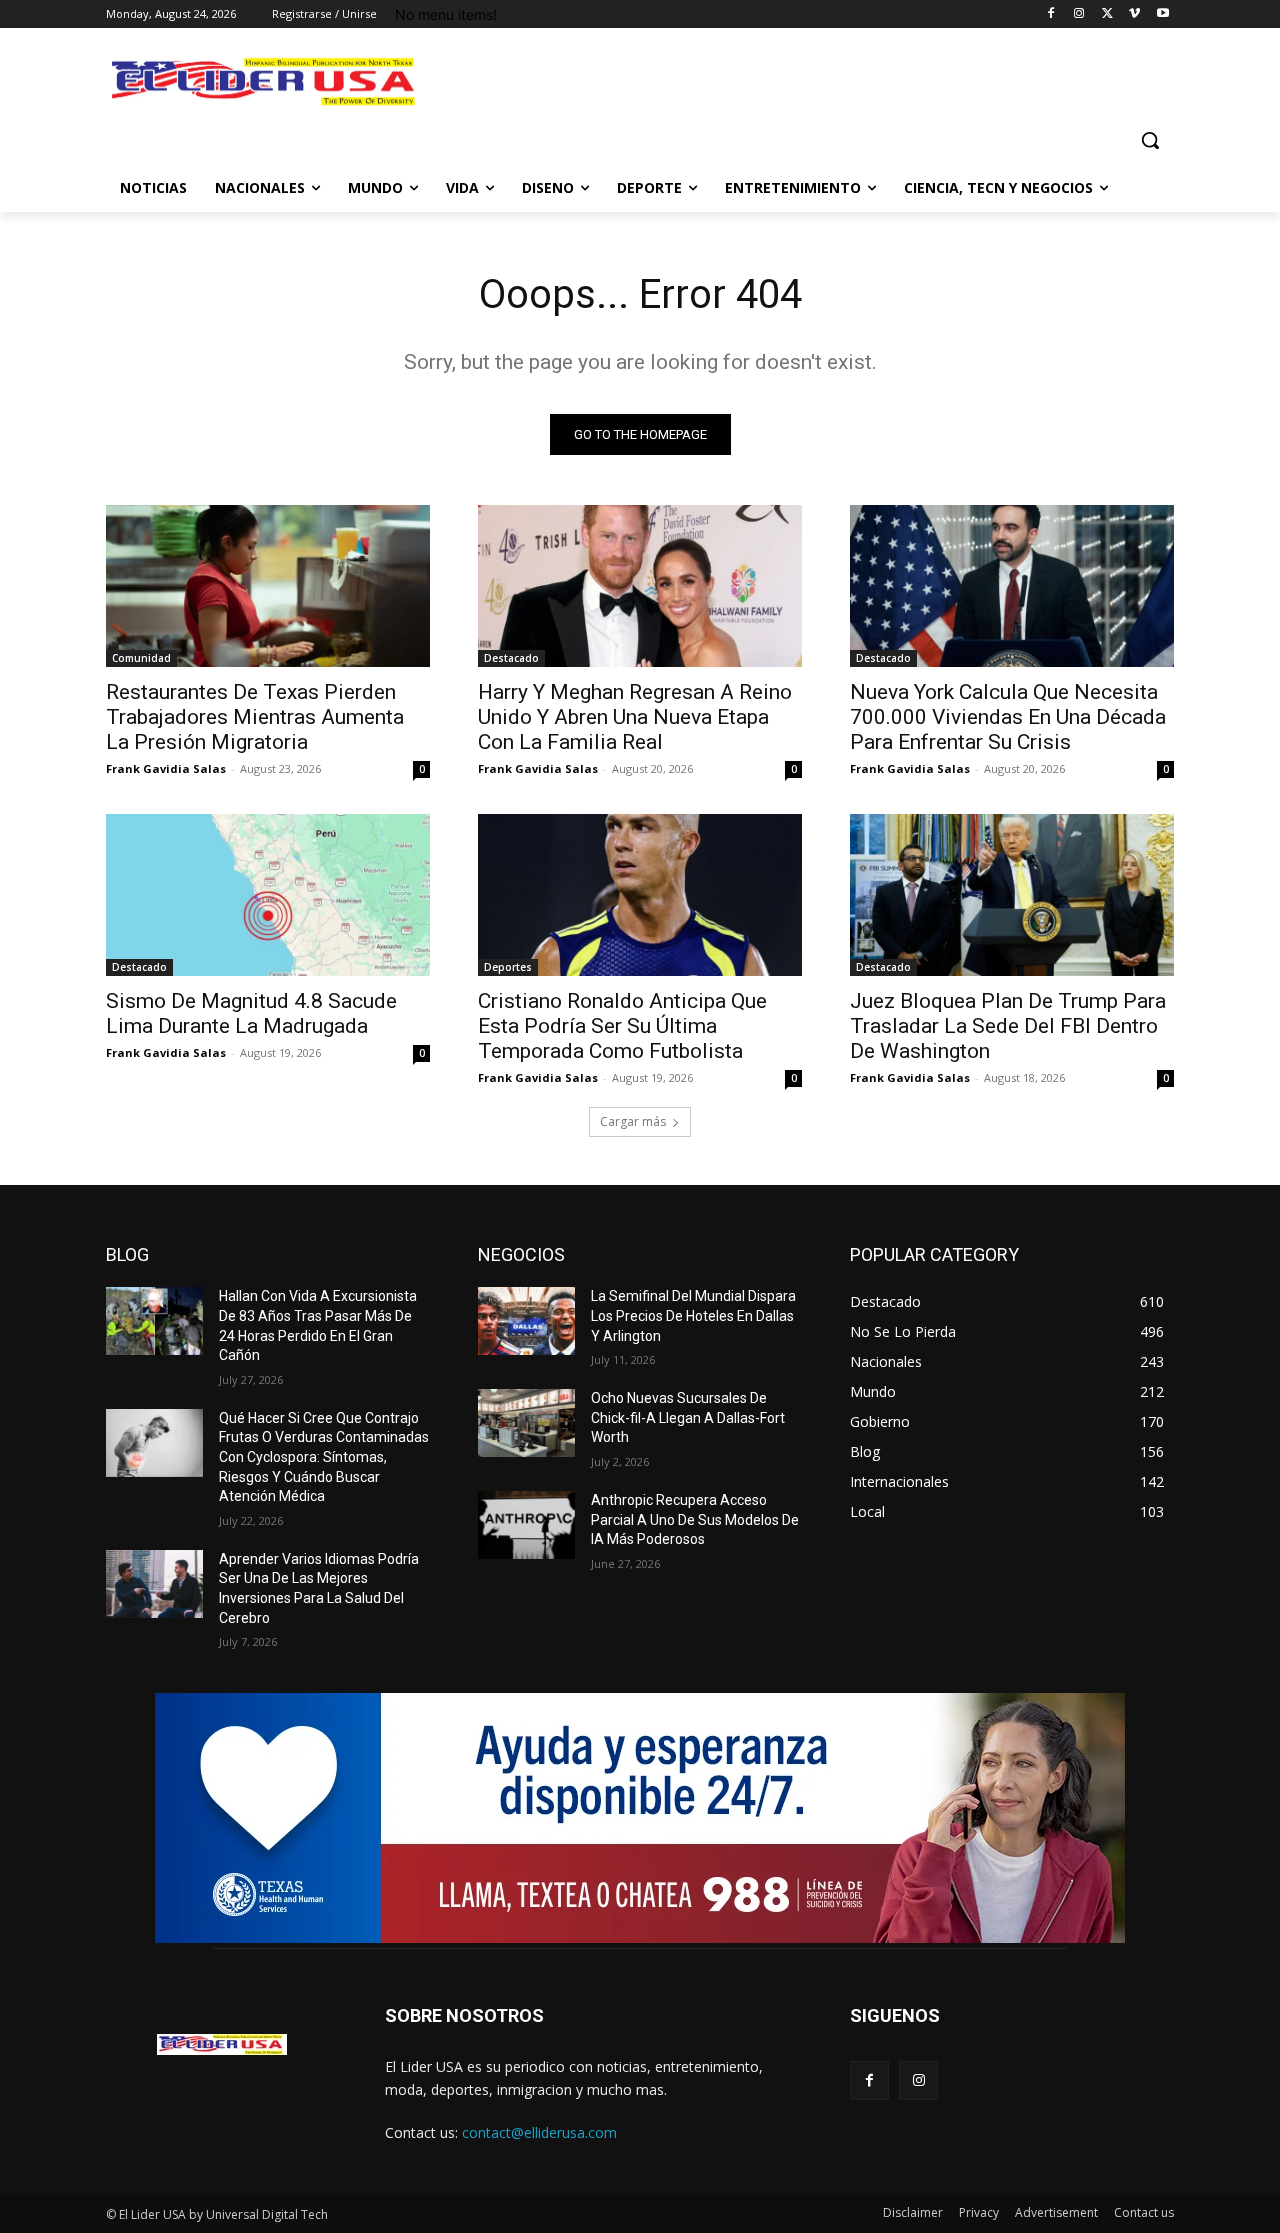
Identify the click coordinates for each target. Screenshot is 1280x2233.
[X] (1107, 14)
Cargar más (633, 1121)
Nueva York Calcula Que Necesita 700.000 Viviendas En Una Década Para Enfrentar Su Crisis (1008, 717)
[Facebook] (1051, 14)
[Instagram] (1079, 14)
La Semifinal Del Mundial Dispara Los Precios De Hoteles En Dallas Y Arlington (693, 1315)
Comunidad (141, 658)
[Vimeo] (1134, 14)
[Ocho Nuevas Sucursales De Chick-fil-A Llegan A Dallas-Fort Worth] (526, 1423)
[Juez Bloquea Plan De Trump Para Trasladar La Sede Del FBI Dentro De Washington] (1012, 895)
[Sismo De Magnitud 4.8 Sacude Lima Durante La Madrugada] (268, 895)
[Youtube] (1162, 14)
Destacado (511, 658)
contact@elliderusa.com (539, 2132)
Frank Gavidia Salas (166, 768)
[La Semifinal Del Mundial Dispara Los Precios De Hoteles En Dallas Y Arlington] (526, 1321)
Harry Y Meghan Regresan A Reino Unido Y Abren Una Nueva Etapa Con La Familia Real (635, 717)
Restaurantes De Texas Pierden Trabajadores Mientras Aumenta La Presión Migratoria (255, 717)
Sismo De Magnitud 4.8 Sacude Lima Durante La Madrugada (251, 1013)
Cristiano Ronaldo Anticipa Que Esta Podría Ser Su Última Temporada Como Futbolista (622, 1026)
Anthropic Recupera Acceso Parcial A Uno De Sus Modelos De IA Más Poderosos (695, 1519)
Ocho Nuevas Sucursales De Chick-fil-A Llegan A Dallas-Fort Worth (688, 1417)
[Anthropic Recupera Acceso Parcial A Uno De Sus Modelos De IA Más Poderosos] (526, 1525)
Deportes (508, 967)
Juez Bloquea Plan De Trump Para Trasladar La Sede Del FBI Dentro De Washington (1008, 1026)
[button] (1150, 140)
